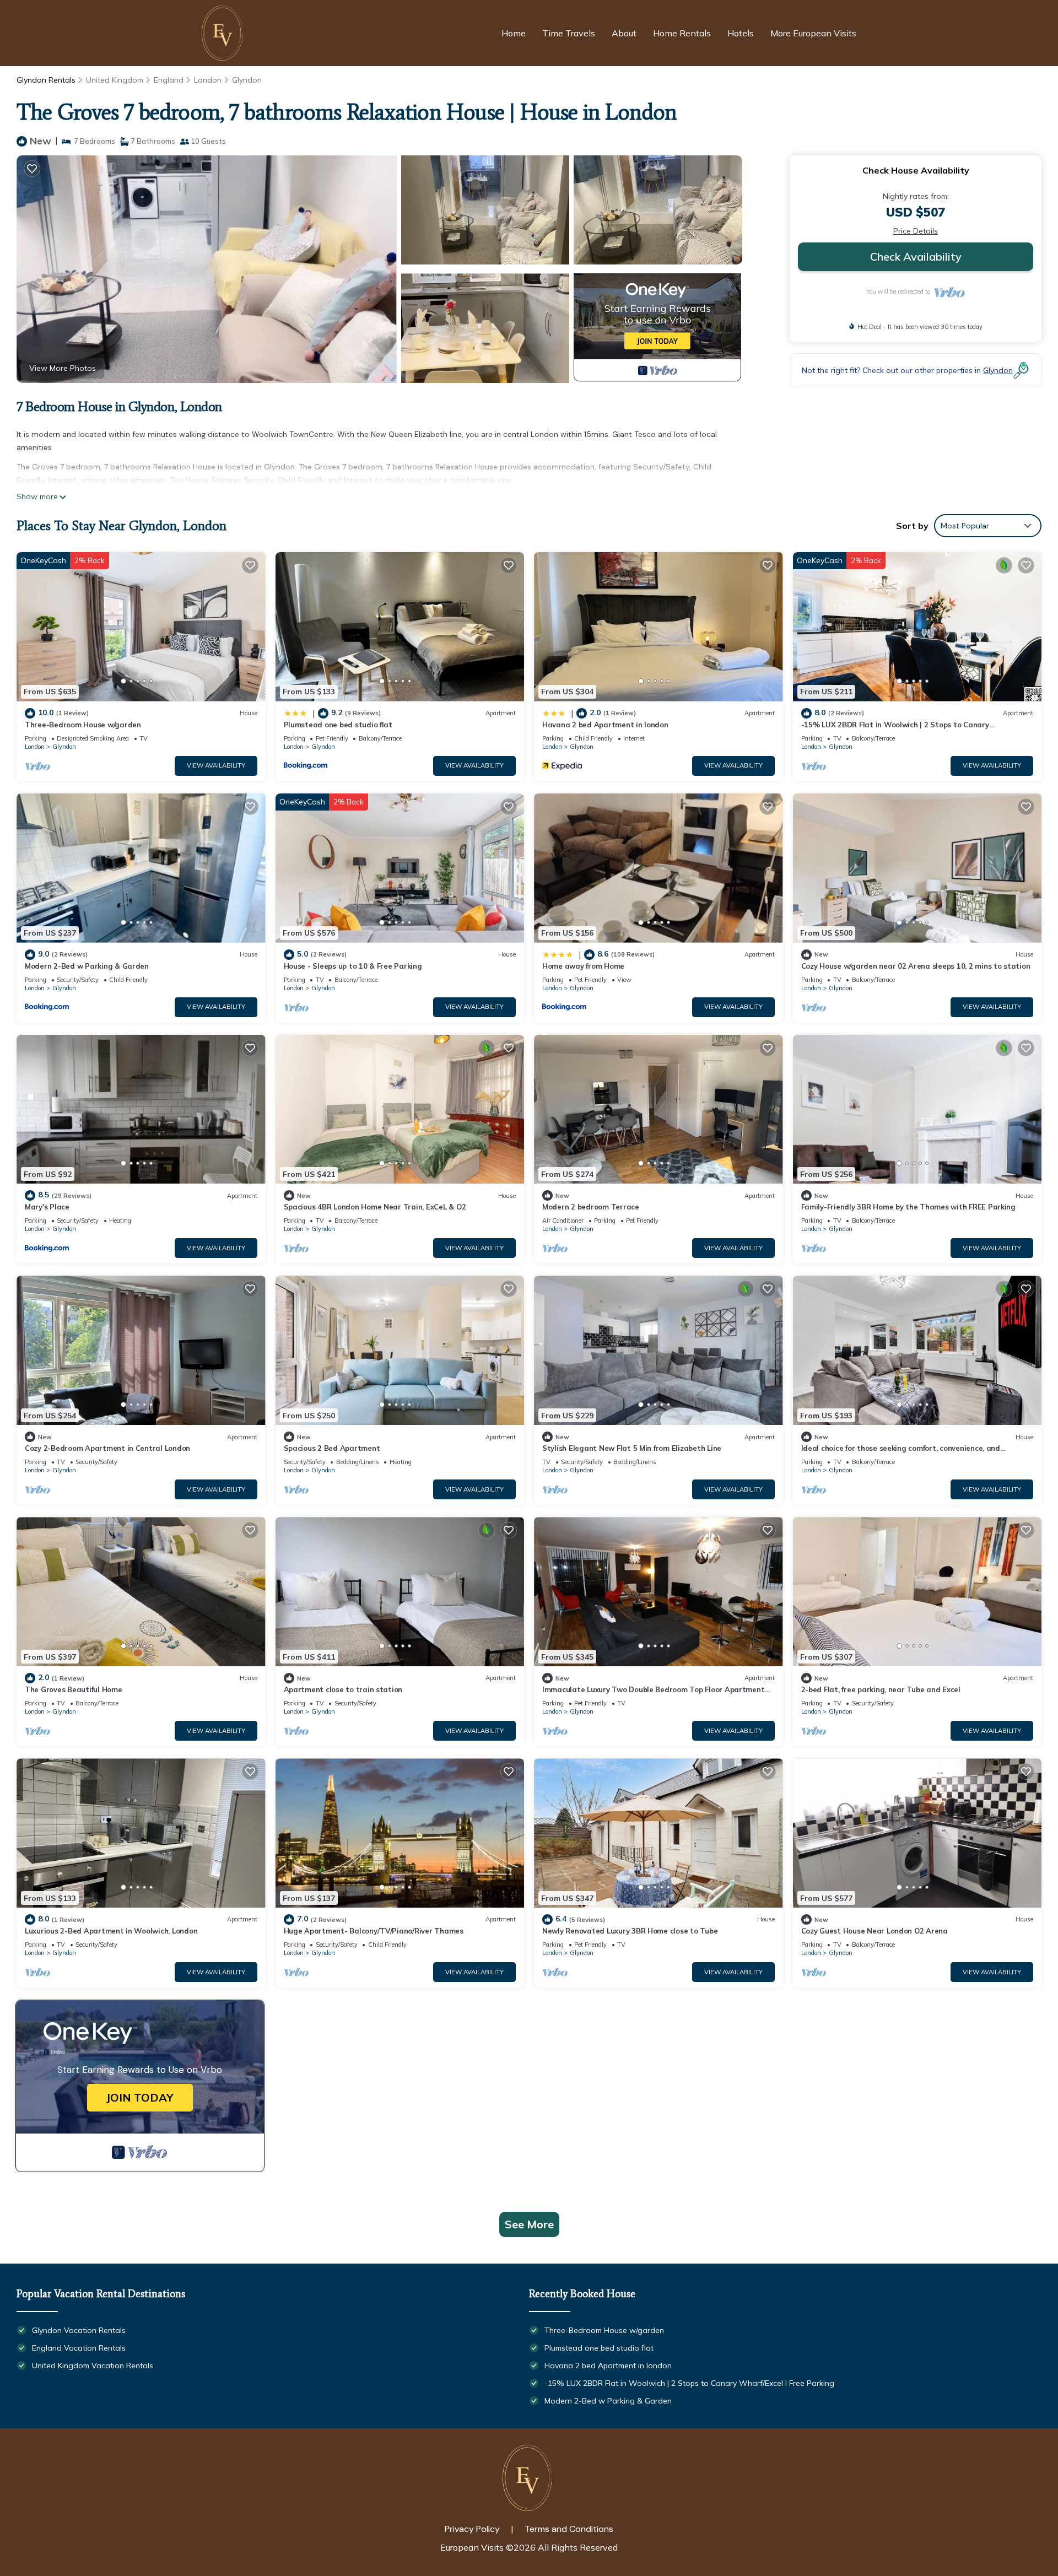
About (624, 33)
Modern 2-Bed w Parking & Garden (87, 966)
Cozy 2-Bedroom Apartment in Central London (107, 1448)
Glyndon (247, 80)
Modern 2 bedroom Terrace (591, 1207)
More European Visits (813, 33)
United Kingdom (115, 80)
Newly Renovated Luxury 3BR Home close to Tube (630, 1931)
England (169, 80)
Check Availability (916, 256)
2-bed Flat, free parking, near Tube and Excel (881, 1689)
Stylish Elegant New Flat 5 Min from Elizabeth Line (632, 1448)
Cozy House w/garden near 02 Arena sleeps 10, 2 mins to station (916, 966)
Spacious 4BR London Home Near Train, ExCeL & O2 (375, 1207)
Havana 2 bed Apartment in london (605, 725)
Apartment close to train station (343, 1689)
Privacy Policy (472, 2529)
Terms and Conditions (569, 2529)
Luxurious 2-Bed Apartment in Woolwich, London (111, 1931)
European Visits (472, 2547)
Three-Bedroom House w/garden (83, 725)
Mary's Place (47, 1207)
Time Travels (569, 33)
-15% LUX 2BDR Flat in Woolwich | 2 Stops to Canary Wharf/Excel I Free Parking (689, 2383)
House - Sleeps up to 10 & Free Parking (353, 966)
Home (514, 33)
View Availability (216, 765)
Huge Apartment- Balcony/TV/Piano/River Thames (374, 1931)
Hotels (741, 33)
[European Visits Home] (224, 33)
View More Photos (63, 368)
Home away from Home (583, 966)
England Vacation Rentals (79, 2348)
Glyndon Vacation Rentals (79, 2330)
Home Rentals (682, 33)
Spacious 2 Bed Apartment (332, 1448)
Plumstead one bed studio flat (338, 725)
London (208, 80)
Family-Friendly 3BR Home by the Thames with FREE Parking (908, 1207)
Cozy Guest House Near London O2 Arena (875, 1931)
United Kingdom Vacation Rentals (93, 2366)
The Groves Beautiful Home (74, 1689)
